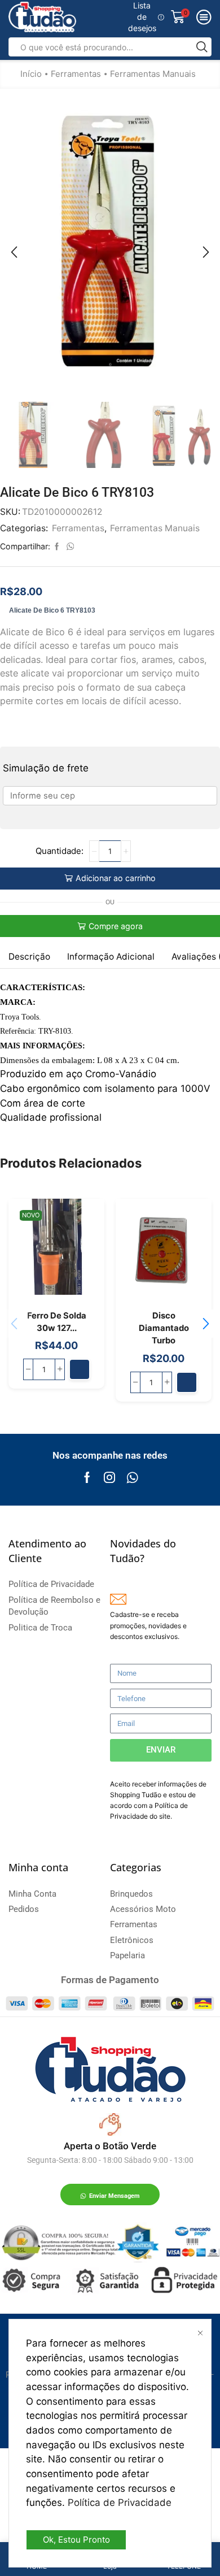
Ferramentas (76, 74)
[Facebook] (87, 1477)
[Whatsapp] (132, 1477)
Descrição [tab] (29, 957)
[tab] (29, 957)
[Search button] (202, 47)
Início (31, 74)
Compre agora (116, 926)
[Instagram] (109, 1477)
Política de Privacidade (120, 2503)
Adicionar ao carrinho (116, 878)
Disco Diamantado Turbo (164, 1328)
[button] (14, 252)
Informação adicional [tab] (111, 957)
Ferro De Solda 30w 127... (57, 1322)
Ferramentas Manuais (153, 74)
